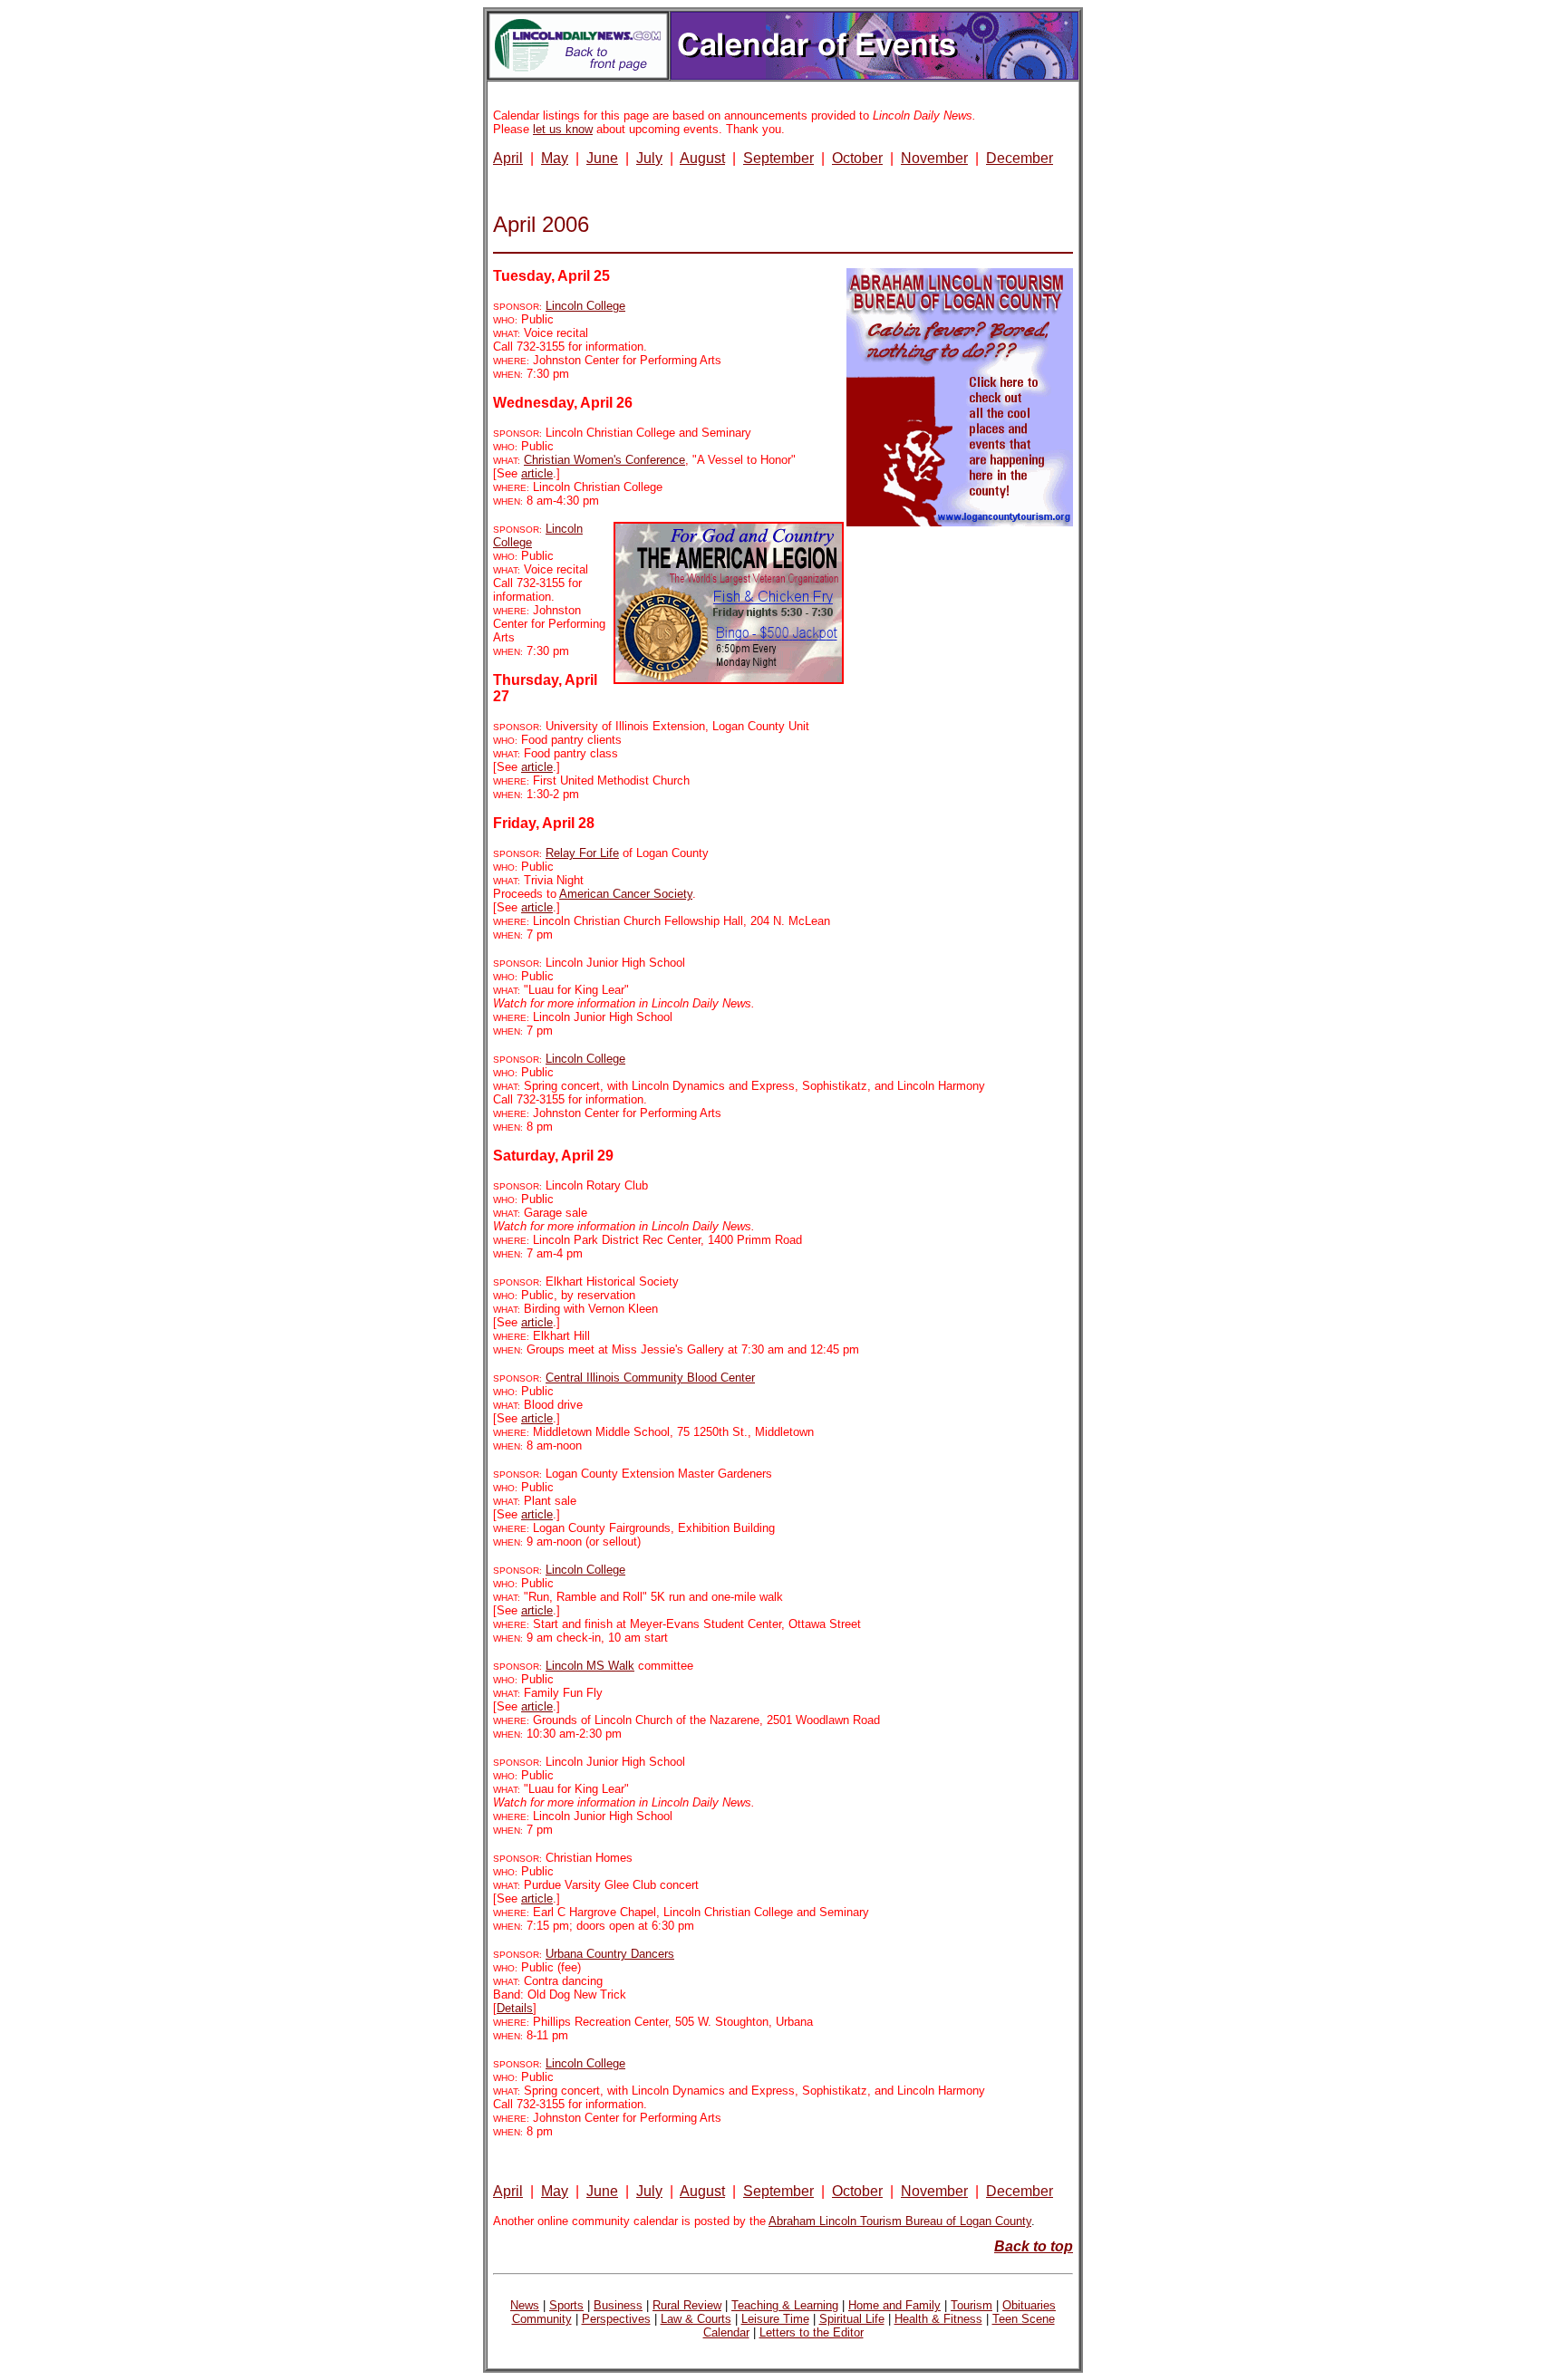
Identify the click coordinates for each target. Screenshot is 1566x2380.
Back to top (1034, 2246)
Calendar (726, 2332)
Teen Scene (1024, 2319)
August (702, 158)
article (537, 473)
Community (542, 2319)
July (649, 158)
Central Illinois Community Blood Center (650, 1378)
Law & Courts (696, 2319)
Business (618, 2305)
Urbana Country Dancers (610, 1954)
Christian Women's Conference (604, 460)
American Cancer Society (626, 894)
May (555, 158)
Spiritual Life (852, 2319)
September (778, 158)
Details (515, 2008)
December (1020, 158)
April (508, 158)
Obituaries (1029, 2305)
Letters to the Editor (812, 2332)
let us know (563, 129)
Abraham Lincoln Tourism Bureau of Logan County (900, 2221)
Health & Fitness (938, 2319)
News (525, 2305)
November (934, 158)
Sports (566, 2305)
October (857, 158)
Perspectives (616, 2319)
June (602, 158)
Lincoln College (585, 306)
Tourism (971, 2305)
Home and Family (894, 2305)
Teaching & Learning (785, 2305)
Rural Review (687, 2305)
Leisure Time (775, 2319)
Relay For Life (582, 853)
